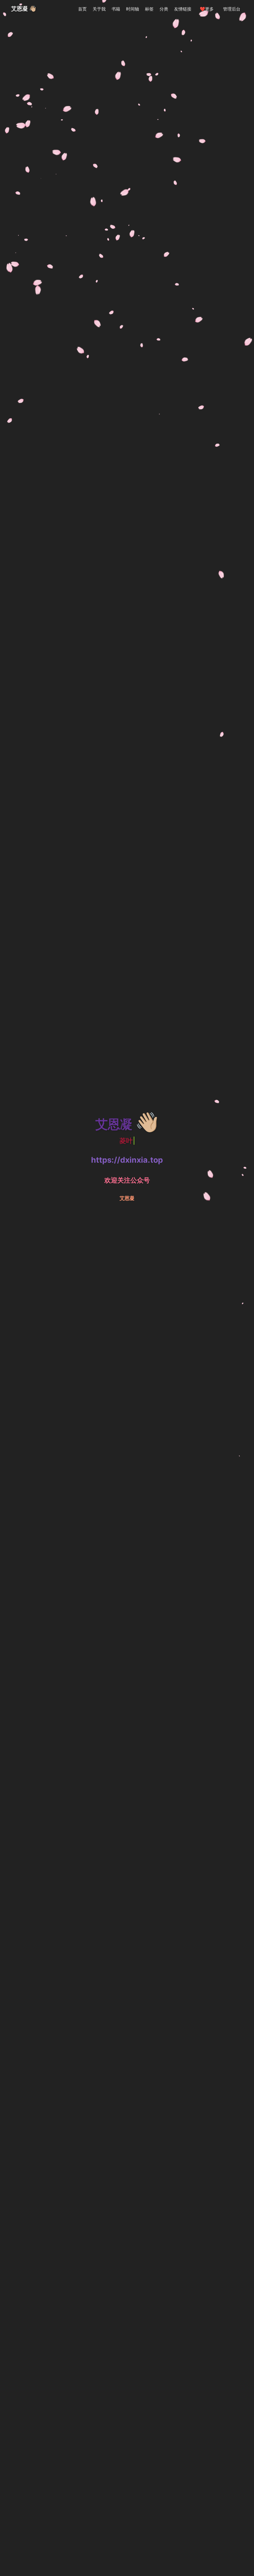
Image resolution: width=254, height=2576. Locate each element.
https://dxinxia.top (127, 1160)
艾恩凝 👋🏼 (24, 9)
